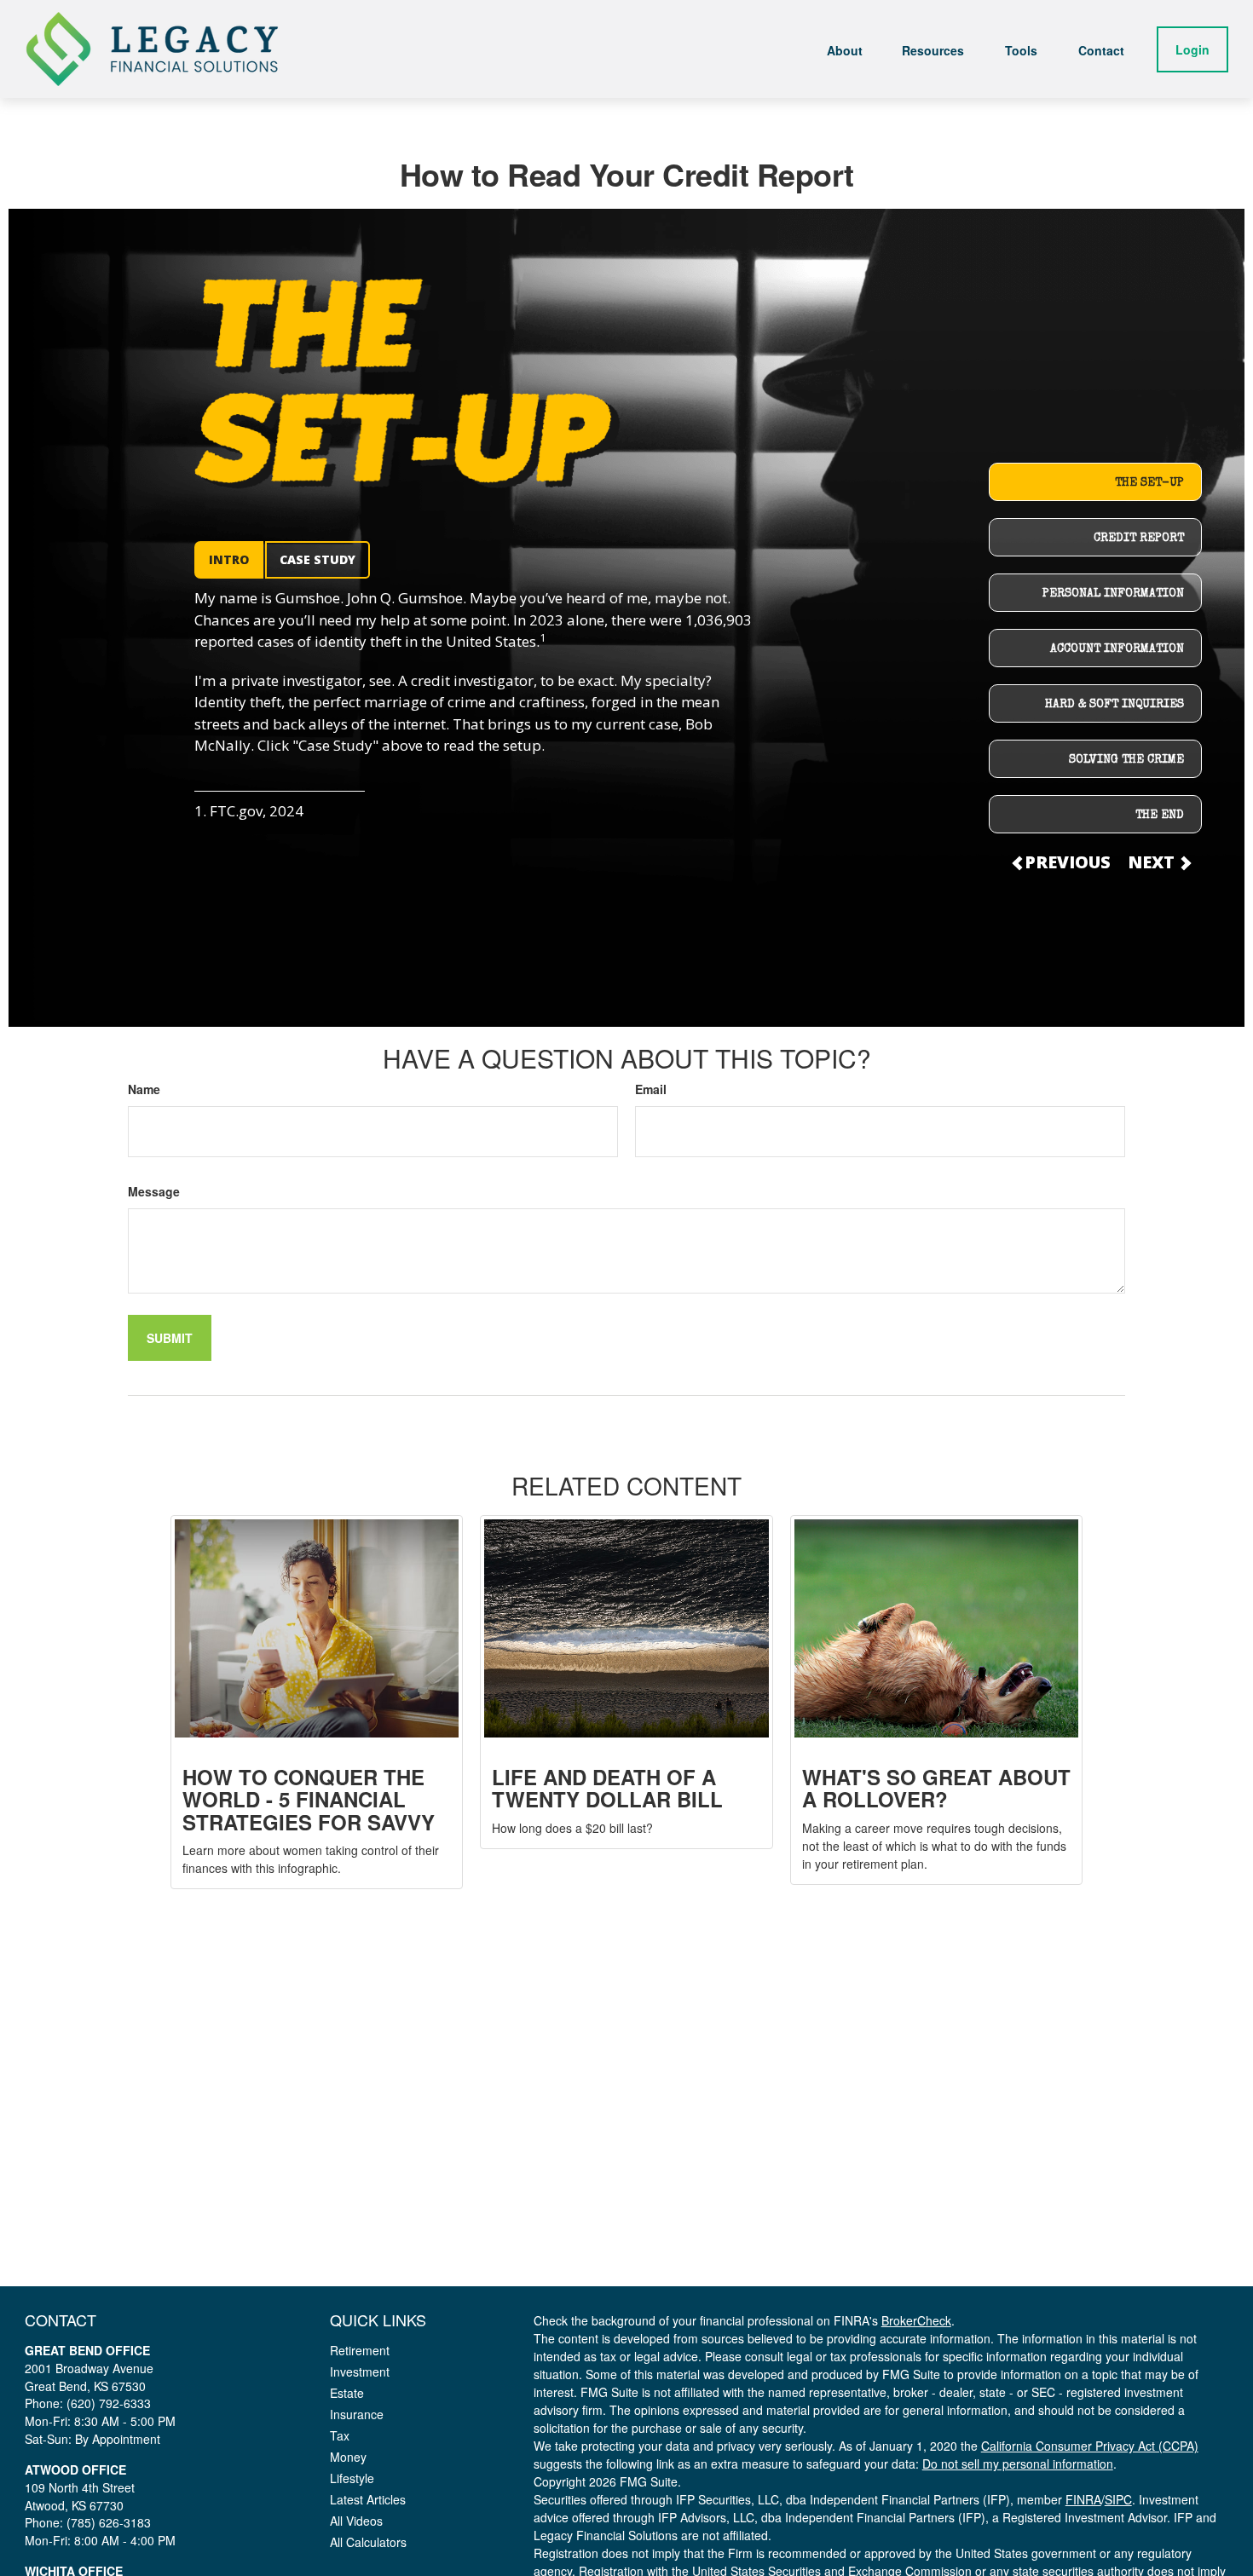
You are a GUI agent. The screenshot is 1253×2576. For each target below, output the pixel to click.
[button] (845, 49)
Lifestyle (352, 2478)
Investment (360, 2371)
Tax (340, 2435)
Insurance (357, 2414)
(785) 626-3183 (109, 2522)
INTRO (229, 559)
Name (144, 1089)
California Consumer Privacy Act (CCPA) (1090, 2446)
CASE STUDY (318, 559)
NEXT (1153, 862)
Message (154, 1191)
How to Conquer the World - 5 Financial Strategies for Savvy (309, 1799)
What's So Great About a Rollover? (936, 1788)
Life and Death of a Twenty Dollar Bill (607, 1788)
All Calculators (368, 2542)
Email (651, 1089)
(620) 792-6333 (109, 2403)
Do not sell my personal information (1018, 2464)
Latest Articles (368, 2499)
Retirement (360, 2350)
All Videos (356, 2521)
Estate (347, 2393)
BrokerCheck (916, 2320)
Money (348, 2457)
